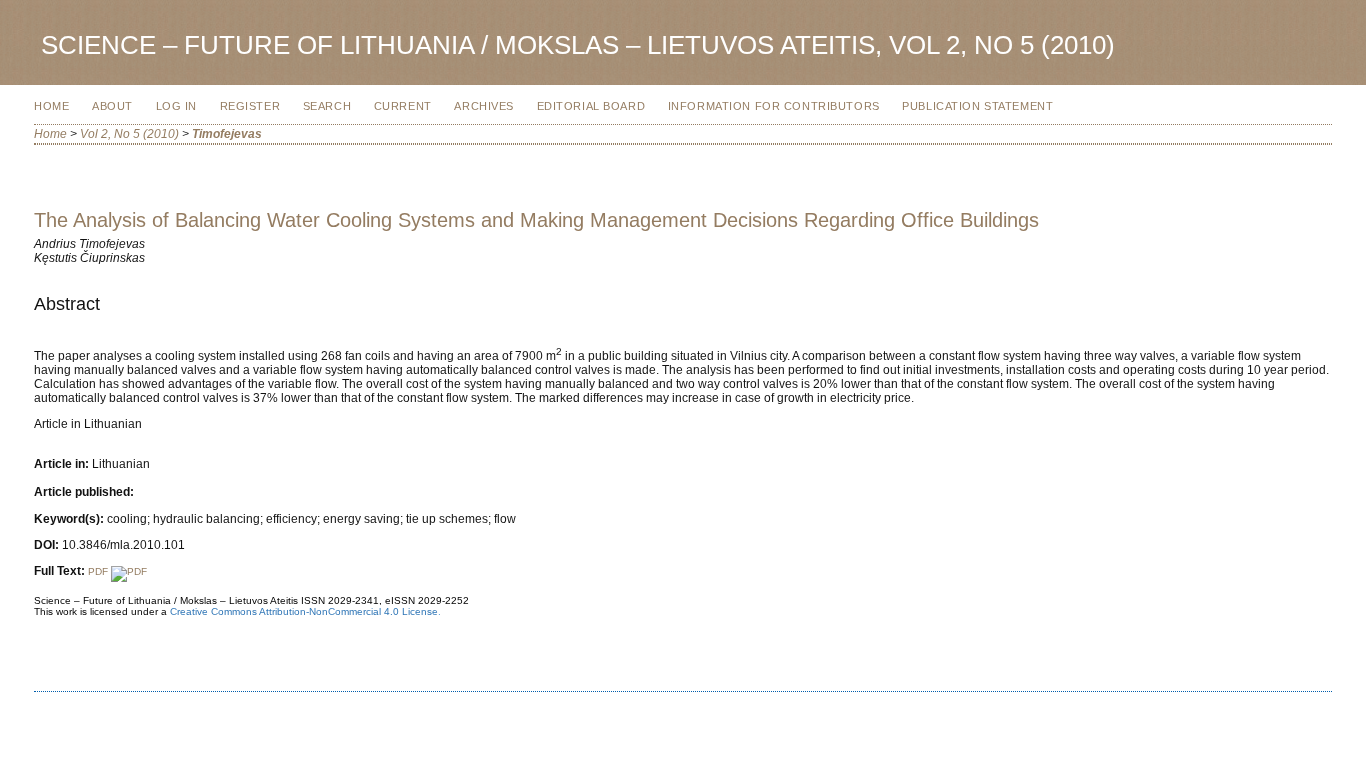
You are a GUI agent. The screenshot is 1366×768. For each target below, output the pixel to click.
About (112, 106)
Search (327, 106)
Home (51, 106)
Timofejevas (227, 134)
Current (403, 106)
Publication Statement (977, 106)
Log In (176, 106)
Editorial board (591, 106)
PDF (99, 571)
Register (250, 106)
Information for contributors (774, 106)
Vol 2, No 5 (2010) (129, 134)
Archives (484, 106)
